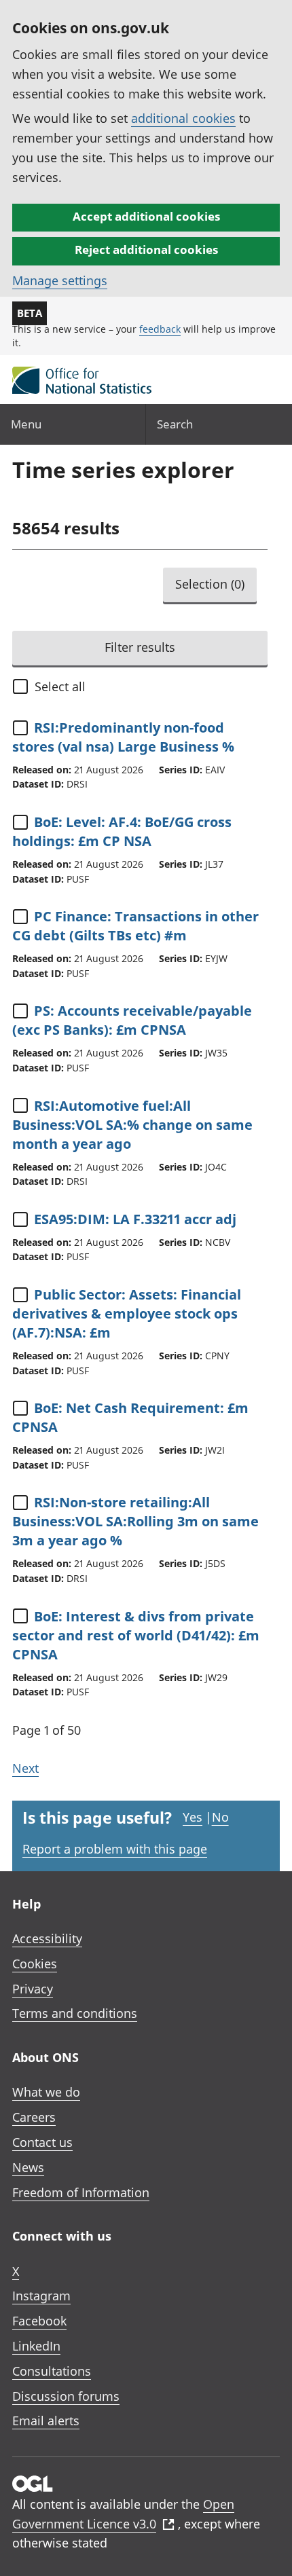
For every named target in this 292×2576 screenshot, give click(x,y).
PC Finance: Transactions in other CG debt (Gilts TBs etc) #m (135, 926)
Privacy (33, 1989)
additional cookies (183, 118)
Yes (193, 1817)
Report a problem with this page (115, 1849)
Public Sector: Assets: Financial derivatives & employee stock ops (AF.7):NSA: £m (127, 1313)
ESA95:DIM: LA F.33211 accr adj (135, 1219)
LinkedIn (36, 2346)
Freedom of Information (81, 2192)
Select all (60, 686)
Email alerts (46, 2421)
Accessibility (47, 1938)
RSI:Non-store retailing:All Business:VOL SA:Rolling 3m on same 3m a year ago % (135, 1521)
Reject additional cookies (146, 250)
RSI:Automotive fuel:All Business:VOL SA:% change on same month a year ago (132, 1125)
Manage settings (60, 280)
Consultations (52, 2371)
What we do (46, 2092)
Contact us (42, 2142)
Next (25, 1768)
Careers (34, 2117)
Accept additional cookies (146, 216)
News (28, 2167)
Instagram (41, 2296)
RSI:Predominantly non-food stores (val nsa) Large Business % (123, 737)
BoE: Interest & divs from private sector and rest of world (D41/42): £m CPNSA (136, 1635)
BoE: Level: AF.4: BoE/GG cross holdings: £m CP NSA (122, 831)
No (220, 1817)
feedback (160, 329)
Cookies (35, 1964)
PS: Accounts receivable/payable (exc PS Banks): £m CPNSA (132, 1020)
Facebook (39, 2321)
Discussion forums (66, 2396)
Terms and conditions (75, 2013)
